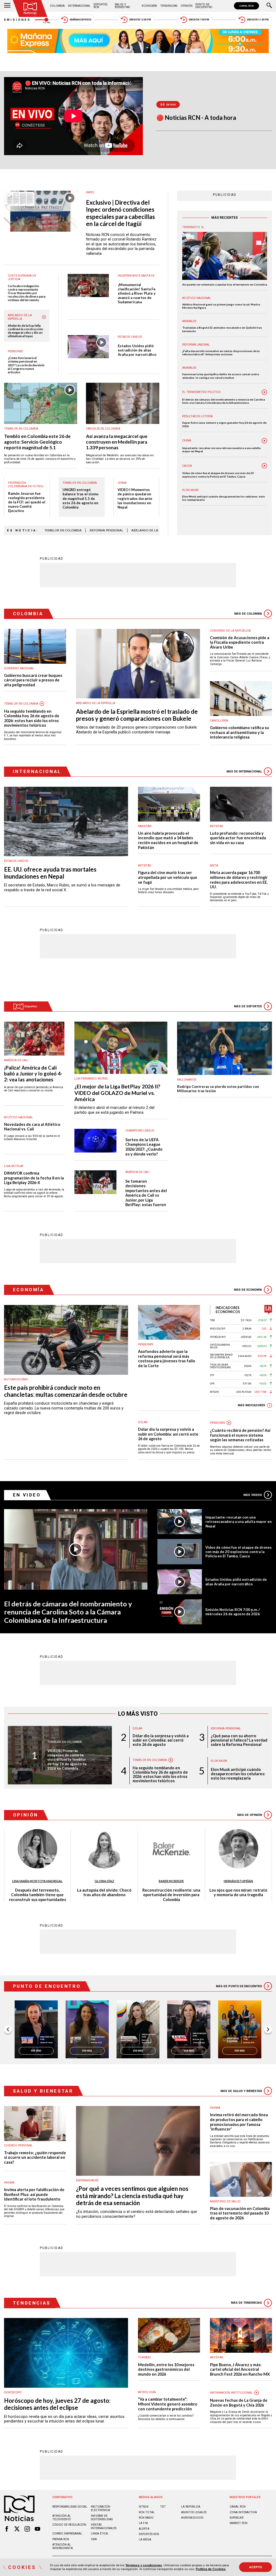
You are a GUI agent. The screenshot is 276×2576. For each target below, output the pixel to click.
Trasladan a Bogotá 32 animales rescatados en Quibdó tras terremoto (222, 329)
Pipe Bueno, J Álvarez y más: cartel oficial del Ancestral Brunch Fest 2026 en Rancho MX (240, 2369)
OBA (94, 2539)
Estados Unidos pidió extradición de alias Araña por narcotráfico (137, 350)
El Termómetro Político (201, 392)
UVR (212, 1384)
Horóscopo (13, 2392)
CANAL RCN (246, 6)
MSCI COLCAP (218, 1329)
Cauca (187, 466)
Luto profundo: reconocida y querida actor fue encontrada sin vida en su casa (238, 838)
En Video (27, 1495)
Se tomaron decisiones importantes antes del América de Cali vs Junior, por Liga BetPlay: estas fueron (146, 1193)
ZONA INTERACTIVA (243, 2512)
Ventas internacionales (104, 2526)
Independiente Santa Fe (136, 276)
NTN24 (144, 2507)
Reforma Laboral (196, 345)
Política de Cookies (211, 2569)
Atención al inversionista (63, 2546)
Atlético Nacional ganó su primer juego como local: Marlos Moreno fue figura (221, 306)
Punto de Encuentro (204, 6)
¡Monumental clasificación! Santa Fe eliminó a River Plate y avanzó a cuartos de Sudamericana (137, 293)
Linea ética (99, 2534)
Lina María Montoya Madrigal (37, 1881)
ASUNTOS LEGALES (194, 2512)
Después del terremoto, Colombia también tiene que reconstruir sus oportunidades (37, 1895)
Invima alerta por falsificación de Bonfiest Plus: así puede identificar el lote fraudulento (34, 2194)
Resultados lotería (197, 416)
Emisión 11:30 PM (258, 20)
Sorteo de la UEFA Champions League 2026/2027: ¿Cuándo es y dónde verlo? (144, 1147)
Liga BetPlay (14, 1166)
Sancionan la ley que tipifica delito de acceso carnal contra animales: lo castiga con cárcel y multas (221, 376)
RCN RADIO (146, 2518)
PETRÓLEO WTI (218, 1337)
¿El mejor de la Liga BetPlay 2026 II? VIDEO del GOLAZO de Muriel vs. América (117, 1093)
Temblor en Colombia (21, 429)
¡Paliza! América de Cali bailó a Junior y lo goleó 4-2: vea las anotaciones (33, 1074)
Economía (149, 6)
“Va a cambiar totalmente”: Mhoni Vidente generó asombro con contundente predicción (168, 2404)
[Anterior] (8, 2030)
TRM (212, 1320)
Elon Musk (190, 490)
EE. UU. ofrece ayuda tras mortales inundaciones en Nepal (50, 873)
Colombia (57, 6)
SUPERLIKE (237, 2518)
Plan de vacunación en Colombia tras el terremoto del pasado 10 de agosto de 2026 (240, 2213)
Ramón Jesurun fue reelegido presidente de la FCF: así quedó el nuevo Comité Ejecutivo (27, 502)
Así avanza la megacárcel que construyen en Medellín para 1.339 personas (117, 442)
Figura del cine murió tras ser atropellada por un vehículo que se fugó (168, 877)
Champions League (140, 1131)
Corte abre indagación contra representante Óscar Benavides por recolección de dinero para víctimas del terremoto (27, 293)
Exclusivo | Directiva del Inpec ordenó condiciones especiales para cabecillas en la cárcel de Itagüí (120, 213)
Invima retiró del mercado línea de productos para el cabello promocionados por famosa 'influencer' (239, 2122)
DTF (212, 1375)
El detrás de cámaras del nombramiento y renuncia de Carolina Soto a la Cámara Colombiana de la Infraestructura (224, 401)
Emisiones (18, 20)
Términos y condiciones (144, 2565)
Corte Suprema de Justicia (22, 277)
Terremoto (191, 227)
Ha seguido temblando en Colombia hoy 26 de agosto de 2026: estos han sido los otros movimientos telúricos (32, 718)
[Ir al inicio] (30, 8)
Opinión (187, 6)
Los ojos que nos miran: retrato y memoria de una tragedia (238, 1893)
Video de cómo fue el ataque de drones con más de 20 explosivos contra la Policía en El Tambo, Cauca (218, 475)
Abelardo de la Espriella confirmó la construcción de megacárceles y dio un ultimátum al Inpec (25, 331)
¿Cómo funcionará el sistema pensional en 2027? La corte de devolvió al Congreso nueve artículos (26, 365)
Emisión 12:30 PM (140, 20)
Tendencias (169, 6)
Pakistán (145, 826)
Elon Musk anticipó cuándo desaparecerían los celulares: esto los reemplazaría (224, 498)
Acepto (256, 2567)
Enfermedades (87, 2180)
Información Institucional (231, 2393)
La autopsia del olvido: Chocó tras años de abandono (104, 1893)
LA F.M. (144, 2523)
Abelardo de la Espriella (20, 317)
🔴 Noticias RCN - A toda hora (196, 118)
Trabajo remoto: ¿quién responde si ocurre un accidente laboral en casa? (35, 2157)
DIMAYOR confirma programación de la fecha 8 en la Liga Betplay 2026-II (34, 1178)
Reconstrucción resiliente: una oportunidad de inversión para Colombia (171, 1895)
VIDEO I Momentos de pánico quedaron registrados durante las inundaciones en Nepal (135, 498)
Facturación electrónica (101, 2508)
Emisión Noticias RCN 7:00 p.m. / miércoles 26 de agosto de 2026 (233, 1612)
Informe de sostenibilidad (102, 2518)
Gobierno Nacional (19, 668)
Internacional (79, 6)
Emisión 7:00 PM (199, 20)
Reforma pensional (106, 530)
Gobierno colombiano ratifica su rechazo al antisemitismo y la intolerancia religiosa (239, 732)
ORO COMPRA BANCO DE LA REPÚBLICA (221, 1356)
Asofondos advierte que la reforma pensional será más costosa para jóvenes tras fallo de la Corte (167, 1359)
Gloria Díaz (104, 1881)
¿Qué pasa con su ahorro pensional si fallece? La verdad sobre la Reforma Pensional (239, 1740)
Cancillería (219, 721)
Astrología (147, 2392)
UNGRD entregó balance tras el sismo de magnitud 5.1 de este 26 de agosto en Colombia (80, 498)
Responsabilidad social (70, 2507)
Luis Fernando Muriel (91, 1079)
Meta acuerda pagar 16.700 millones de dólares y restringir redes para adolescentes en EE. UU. (239, 880)
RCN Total (147, 2512)
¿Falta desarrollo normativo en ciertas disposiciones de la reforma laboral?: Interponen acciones (221, 353)
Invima (9, 2183)
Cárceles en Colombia (103, 429)
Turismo (144, 2357)
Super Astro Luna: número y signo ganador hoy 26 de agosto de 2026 (224, 424)
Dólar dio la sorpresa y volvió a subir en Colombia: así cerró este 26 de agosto (168, 1434)
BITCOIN (214, 1392)
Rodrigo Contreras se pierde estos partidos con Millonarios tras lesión (218, 1089)
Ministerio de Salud (225, 2201)
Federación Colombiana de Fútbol (26, 485)
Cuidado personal (18, 2145)
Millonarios (187, 1080)
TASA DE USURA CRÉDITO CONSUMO (220, 1366)
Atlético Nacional (197, 298)
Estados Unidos (130, 337)
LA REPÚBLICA (191, 2507)
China (122, 483)
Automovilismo (16, 1379)
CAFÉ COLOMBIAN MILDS (220, 1346)
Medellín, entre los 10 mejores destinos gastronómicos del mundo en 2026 (166, 2369)
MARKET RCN (239, 2523)
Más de (248, 614)
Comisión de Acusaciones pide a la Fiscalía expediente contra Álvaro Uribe (240, 642)
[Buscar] (269, 6)
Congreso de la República (230, 631)
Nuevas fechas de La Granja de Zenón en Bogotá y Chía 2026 (239, 2403)
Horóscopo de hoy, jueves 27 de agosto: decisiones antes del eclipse (57, 2404)
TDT (163, 2507)
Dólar (143, 1422)
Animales (189, 321)
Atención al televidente (62, 2518)
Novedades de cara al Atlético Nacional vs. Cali (32, 1127)
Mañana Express (81, 20)
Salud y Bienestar (122, 6)
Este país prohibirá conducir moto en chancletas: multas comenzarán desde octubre (66, 1391)
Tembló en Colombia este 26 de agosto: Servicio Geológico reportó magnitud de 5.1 (37, 442)
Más (253, 1495)
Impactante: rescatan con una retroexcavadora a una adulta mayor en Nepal (221, 450)
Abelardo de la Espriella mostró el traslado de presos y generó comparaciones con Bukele (137, 715)
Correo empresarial (67, 2534)
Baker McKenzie (171, 1881)
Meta (214, 866)
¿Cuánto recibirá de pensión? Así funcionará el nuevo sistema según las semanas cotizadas (240, 1435)
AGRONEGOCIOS (192, 2518)
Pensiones (15, 351)
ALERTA (144, 2529)
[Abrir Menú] (7, 6)
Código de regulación (69, 2525)
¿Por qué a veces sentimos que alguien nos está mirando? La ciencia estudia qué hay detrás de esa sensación (132, 2196)
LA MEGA (145, 2540)
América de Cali (16, 1060)
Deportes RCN (100, 6)
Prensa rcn (61, 2539)
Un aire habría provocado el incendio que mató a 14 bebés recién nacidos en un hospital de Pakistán (168, 840)
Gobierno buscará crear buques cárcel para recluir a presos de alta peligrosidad (33, 680)
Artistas (216, 826)
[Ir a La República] (268, 1310)
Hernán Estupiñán (238, 1881)
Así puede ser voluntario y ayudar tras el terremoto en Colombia (225, 284)
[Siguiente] (268, 2030)
